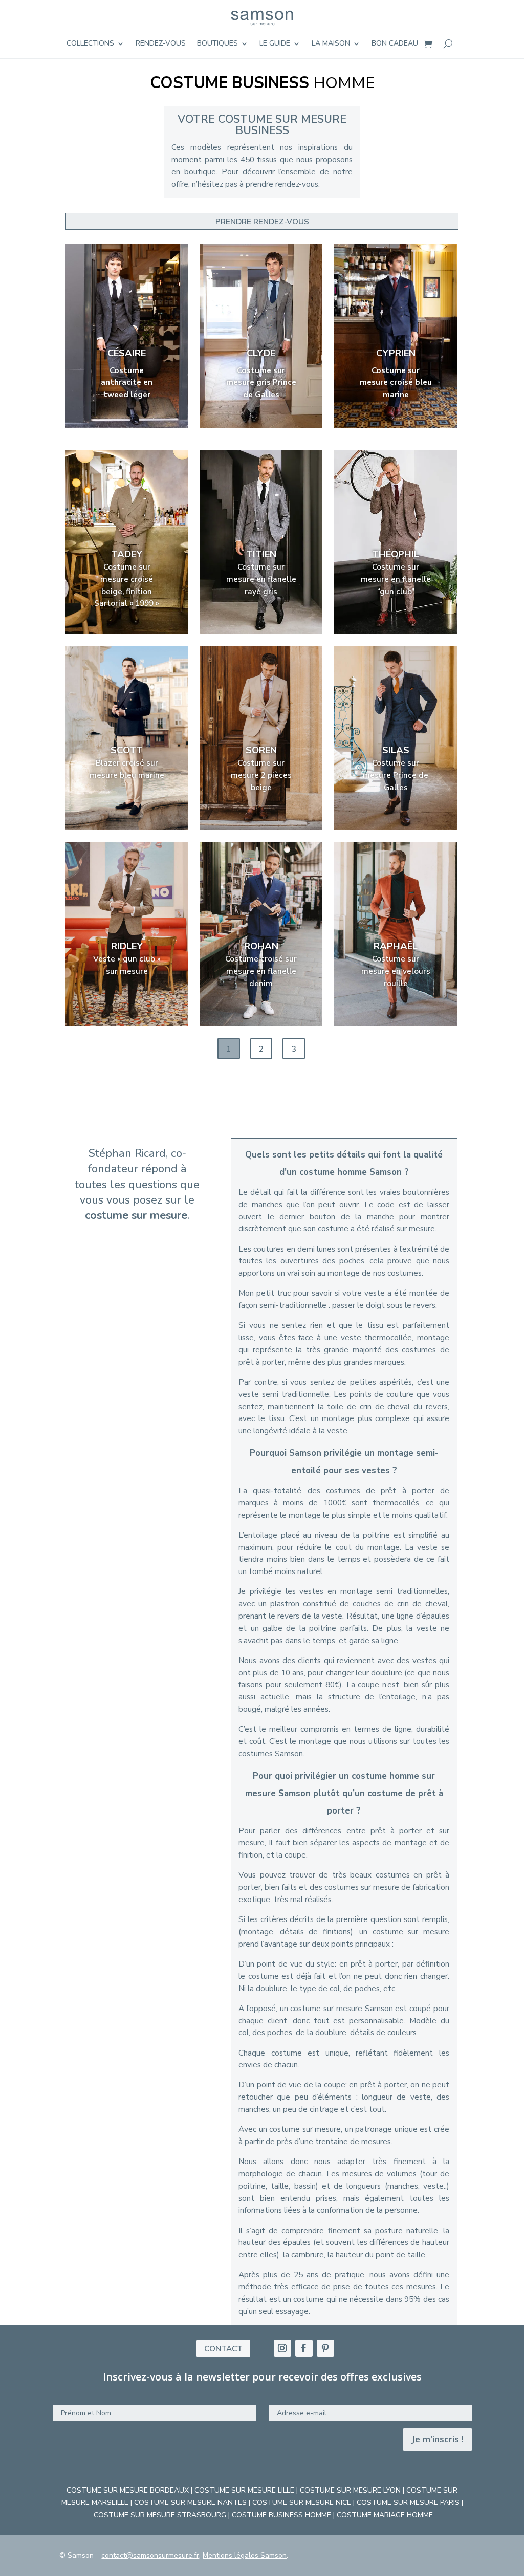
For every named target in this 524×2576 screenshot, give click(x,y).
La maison (331, 44)
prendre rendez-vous (262, 221)
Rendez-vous (161, 44)
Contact (223, 2349)
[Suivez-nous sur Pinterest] (325, 2348)
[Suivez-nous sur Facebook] (304, 2348)
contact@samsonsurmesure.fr (150, 2555)
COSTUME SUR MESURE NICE (302, 2503)
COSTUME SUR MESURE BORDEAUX (128, 2490)
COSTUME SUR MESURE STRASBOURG (160, 2515)
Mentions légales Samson (245, 2555)
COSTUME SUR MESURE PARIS (408, 2503)
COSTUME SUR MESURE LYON (350, 2490)
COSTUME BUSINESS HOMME (281, 2515)
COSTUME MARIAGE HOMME (385, 2515)
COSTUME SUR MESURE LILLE (244, 2490)
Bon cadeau (395, 44)
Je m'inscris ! (438, 2439)
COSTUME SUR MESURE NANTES (190, 2503)
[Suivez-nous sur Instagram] (282, 2348)
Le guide (275, 44)
